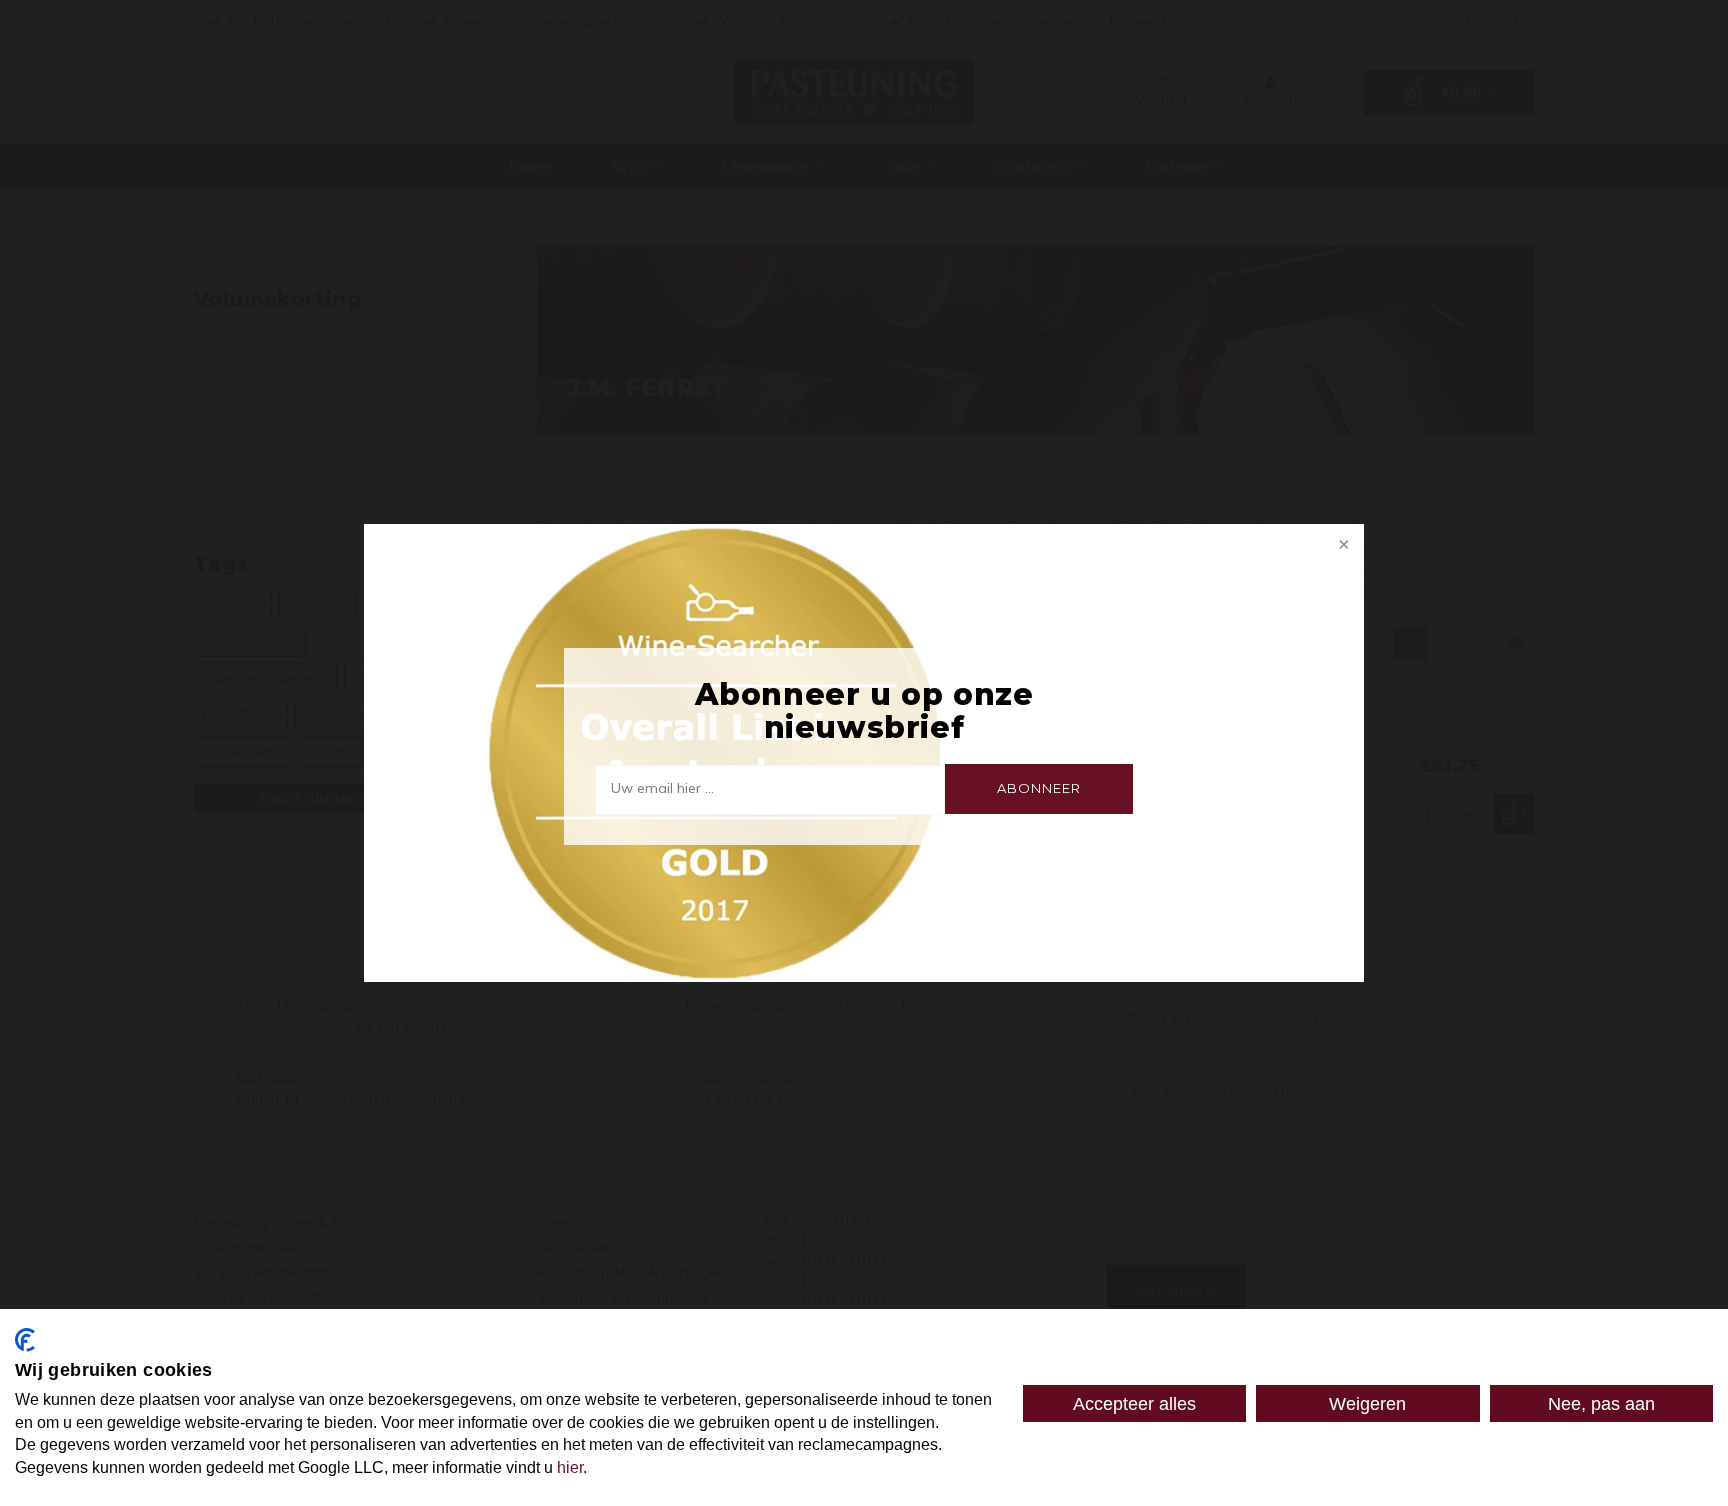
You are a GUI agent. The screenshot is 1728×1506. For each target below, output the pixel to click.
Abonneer (1038, 788)
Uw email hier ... (662, 788)
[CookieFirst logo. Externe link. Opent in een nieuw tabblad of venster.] (25, 1340)
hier (570, 1467)
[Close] (1342, 546)
